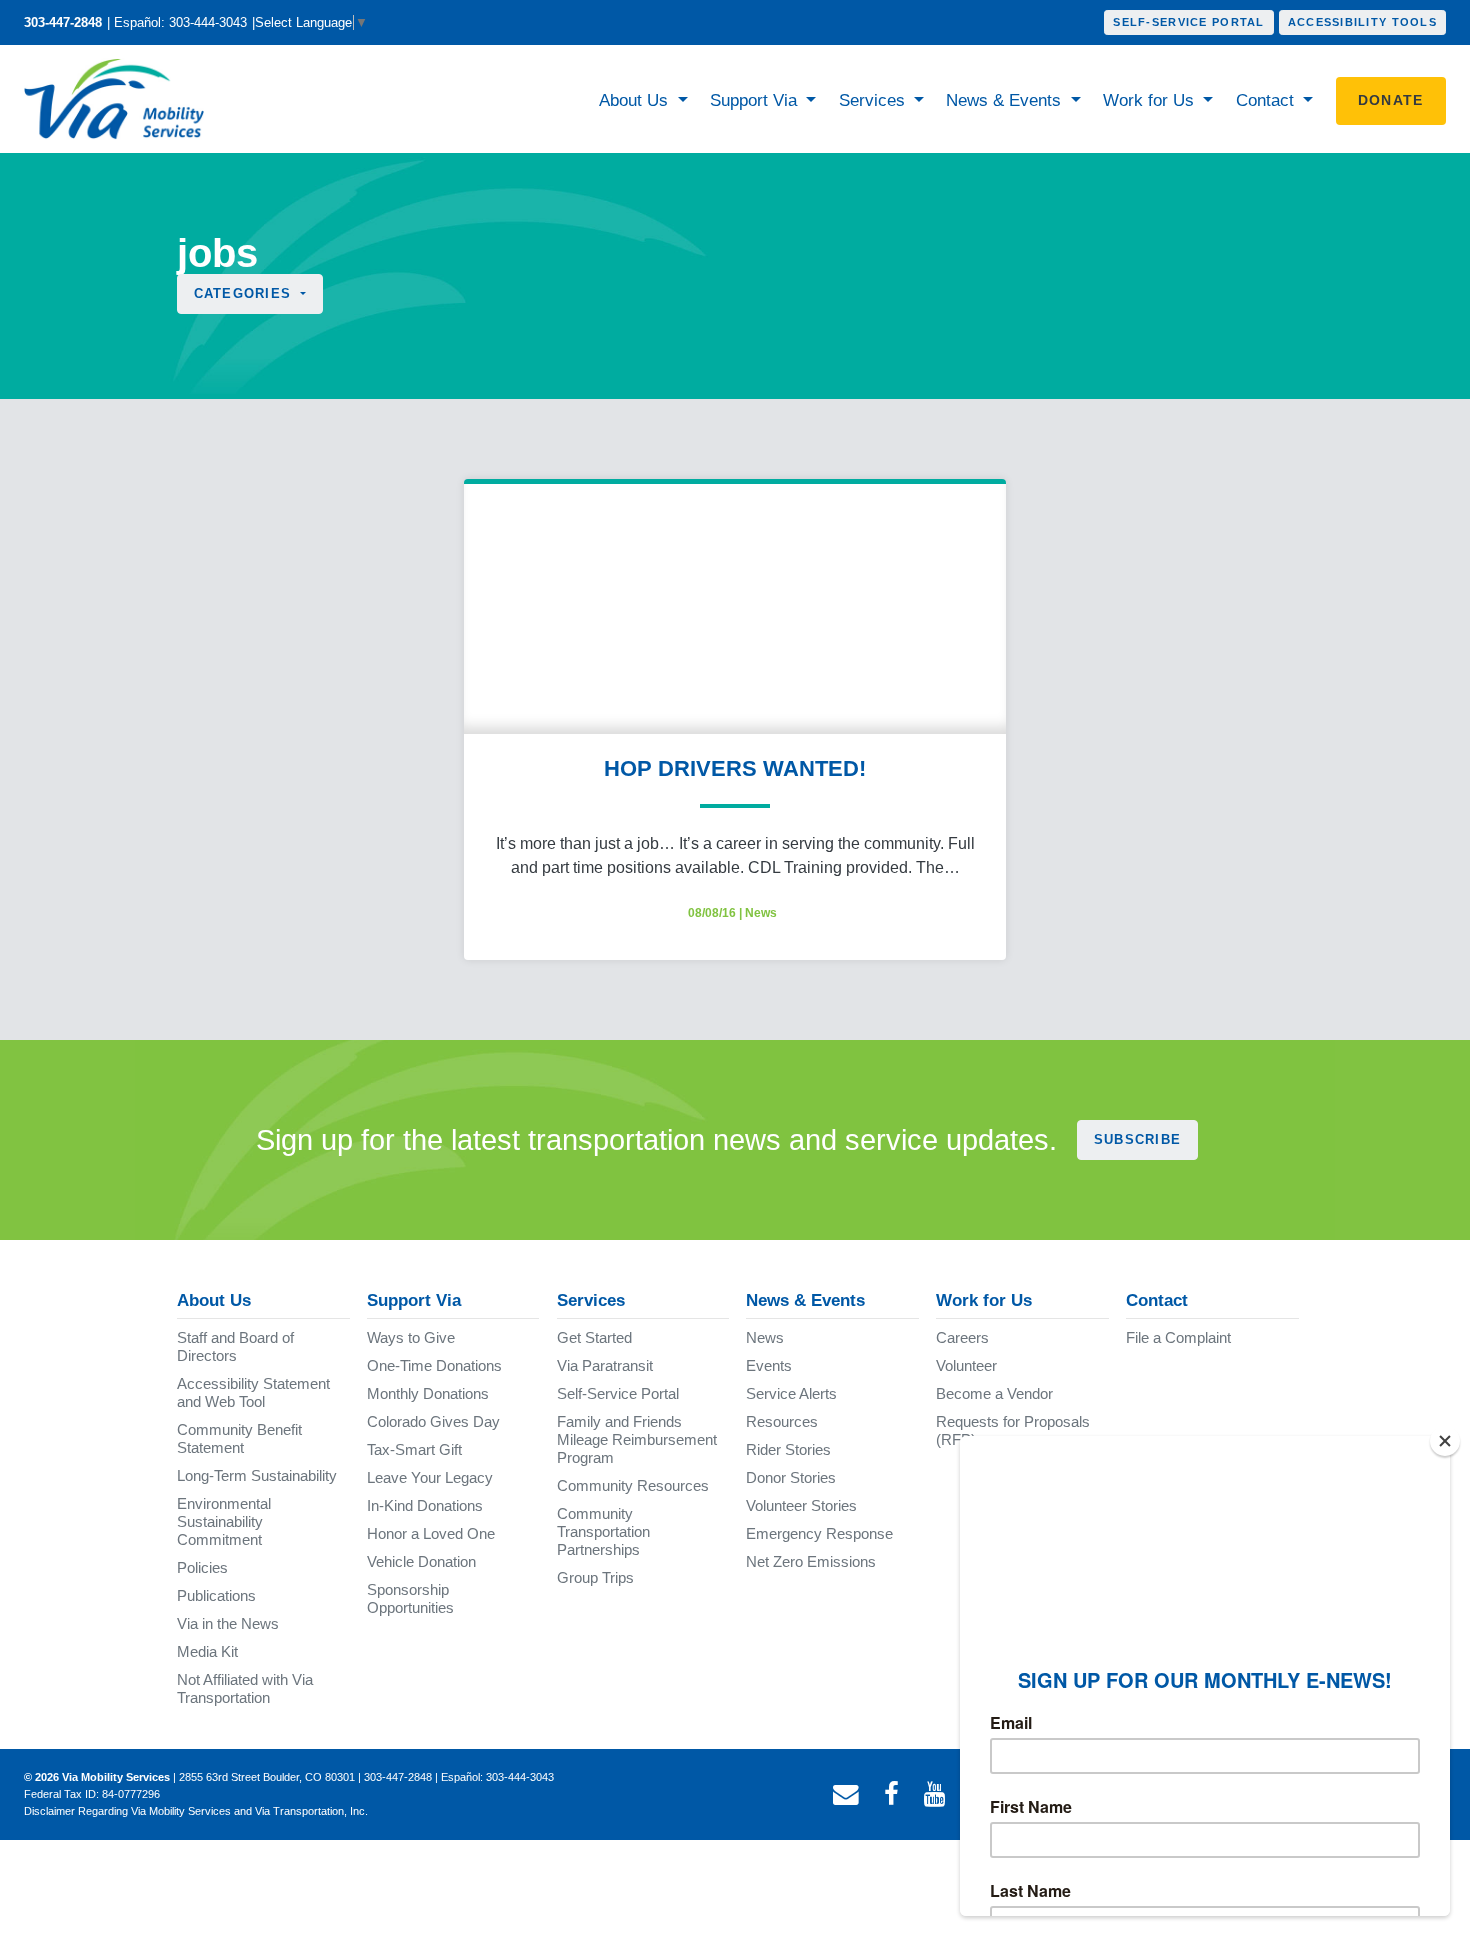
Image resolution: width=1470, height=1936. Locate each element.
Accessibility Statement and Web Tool (253, 1392)
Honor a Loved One (431, 1533)
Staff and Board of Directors (235, 1346)
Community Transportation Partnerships (603, 1531)
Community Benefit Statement (239, 1438)
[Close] (1445, 1441)
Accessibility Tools (1362, 22)
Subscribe (1138, 1139)
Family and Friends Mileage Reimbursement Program (637, 1439)
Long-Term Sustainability (257, 1475)
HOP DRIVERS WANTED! (735, 768)
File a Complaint (1178, 1337)
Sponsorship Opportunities (410, 1598)
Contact (1267, 100)
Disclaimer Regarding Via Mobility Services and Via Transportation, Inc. (196, 1811)
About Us (636, 100)
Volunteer (966, 1365)
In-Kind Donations (425, 1505)
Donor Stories (791, 1477)
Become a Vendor (994, 1393)
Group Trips (595, 1577)
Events (769, 1365)
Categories (245, 293)
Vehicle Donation (421, 1561)
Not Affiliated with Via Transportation (245, 1688)
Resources (782, 1421)
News (761, 913)
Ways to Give (411, 1337)
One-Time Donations (434, 1365)
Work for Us (1151, 100)
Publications (216, 1595)
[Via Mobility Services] (119, 99)
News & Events (1006, 100)
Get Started (594, 1337)
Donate (1391, 100)
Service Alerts (791, 1393)
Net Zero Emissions (811, 1561)
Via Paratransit (605, 1365)
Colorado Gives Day (433, 1421)
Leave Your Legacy (430, 1477)
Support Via (756, 100)
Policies (202, 1567)
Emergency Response (819, 1533)
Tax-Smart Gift (414, 1449)
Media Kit (207, 1651)
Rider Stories (788, 1449)
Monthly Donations (428, 1393)
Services (874, 100)
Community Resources (633, 1485)
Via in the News (228, 1623)
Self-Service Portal (1188, 22)
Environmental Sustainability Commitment (224, 1521)
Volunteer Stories (801, 1505)
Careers (962, 1337)
